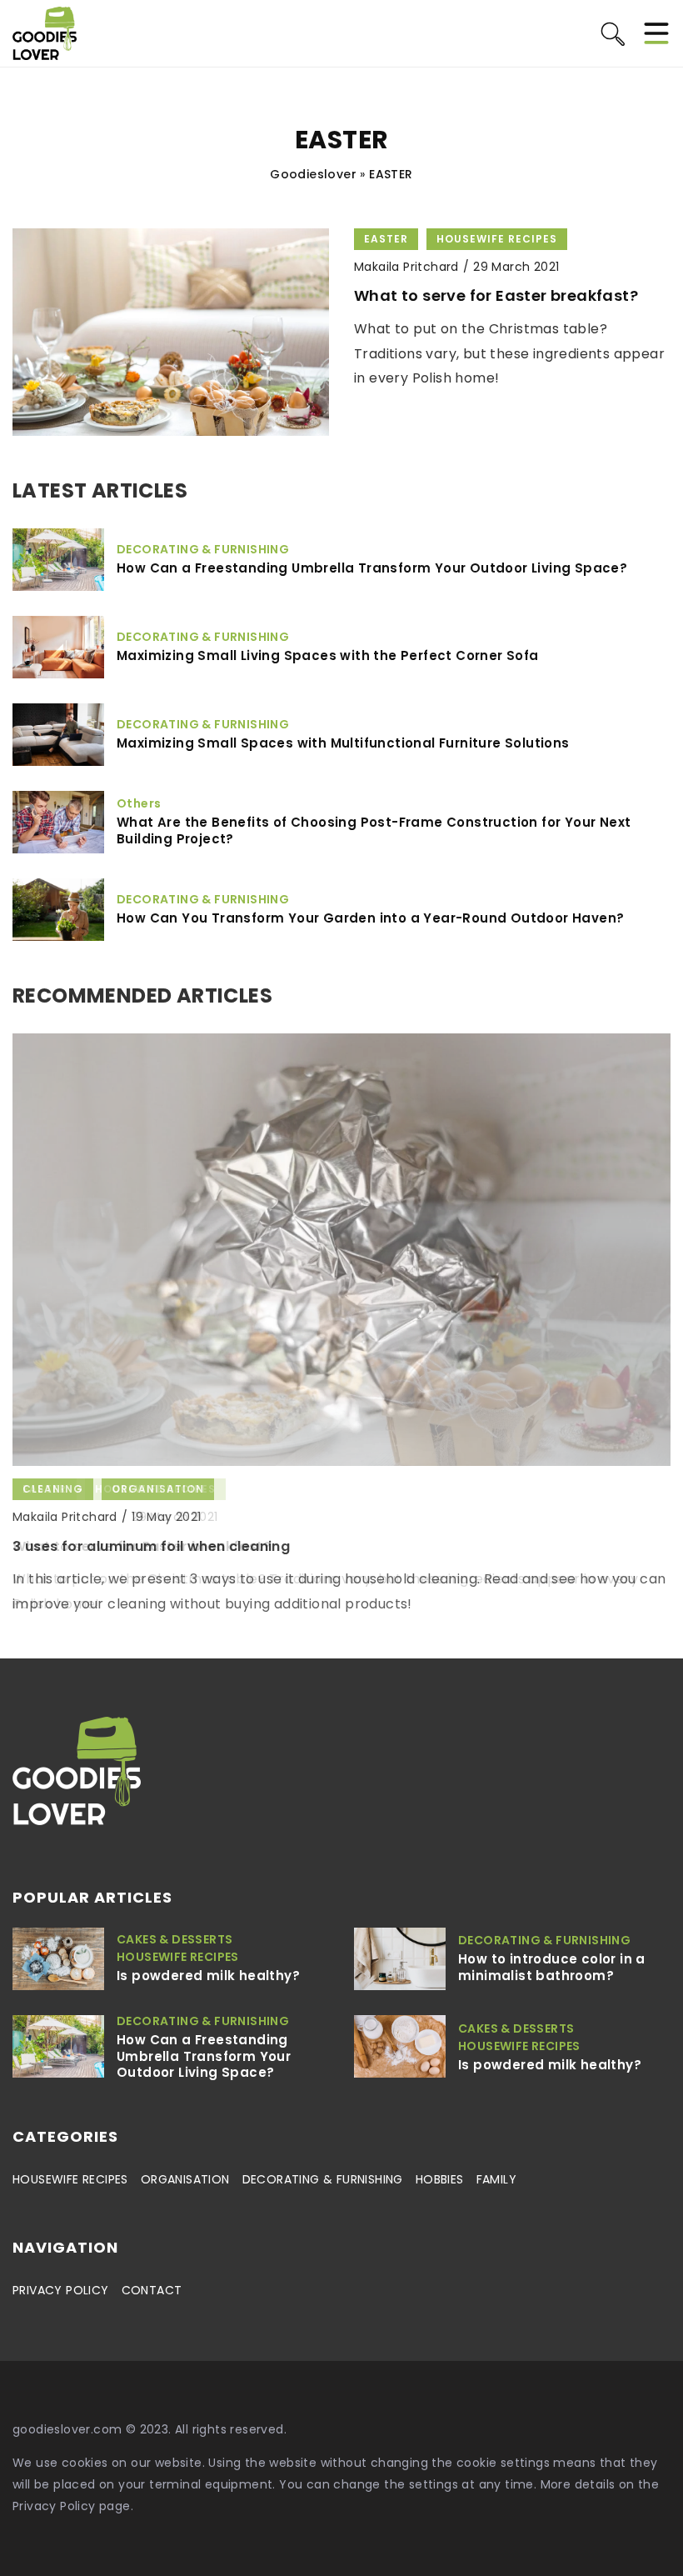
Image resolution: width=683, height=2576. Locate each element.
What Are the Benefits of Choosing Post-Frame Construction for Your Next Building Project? (374, 830)
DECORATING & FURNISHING (323, 2179)
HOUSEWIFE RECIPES (70, 2179)
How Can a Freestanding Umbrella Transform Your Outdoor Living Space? (372, 568)
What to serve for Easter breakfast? (496, 295)
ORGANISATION (185, 2179)
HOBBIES (440, 2179)
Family (496, 2179)
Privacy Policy (54, 2506)
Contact (152, 2290)
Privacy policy (61, 2290)
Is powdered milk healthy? (208, 1976)
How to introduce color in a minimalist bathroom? (552, 1967)
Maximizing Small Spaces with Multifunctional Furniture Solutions (343, 743)
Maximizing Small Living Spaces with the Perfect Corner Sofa (328, 656)
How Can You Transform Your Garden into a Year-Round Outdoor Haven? (370, 918)
